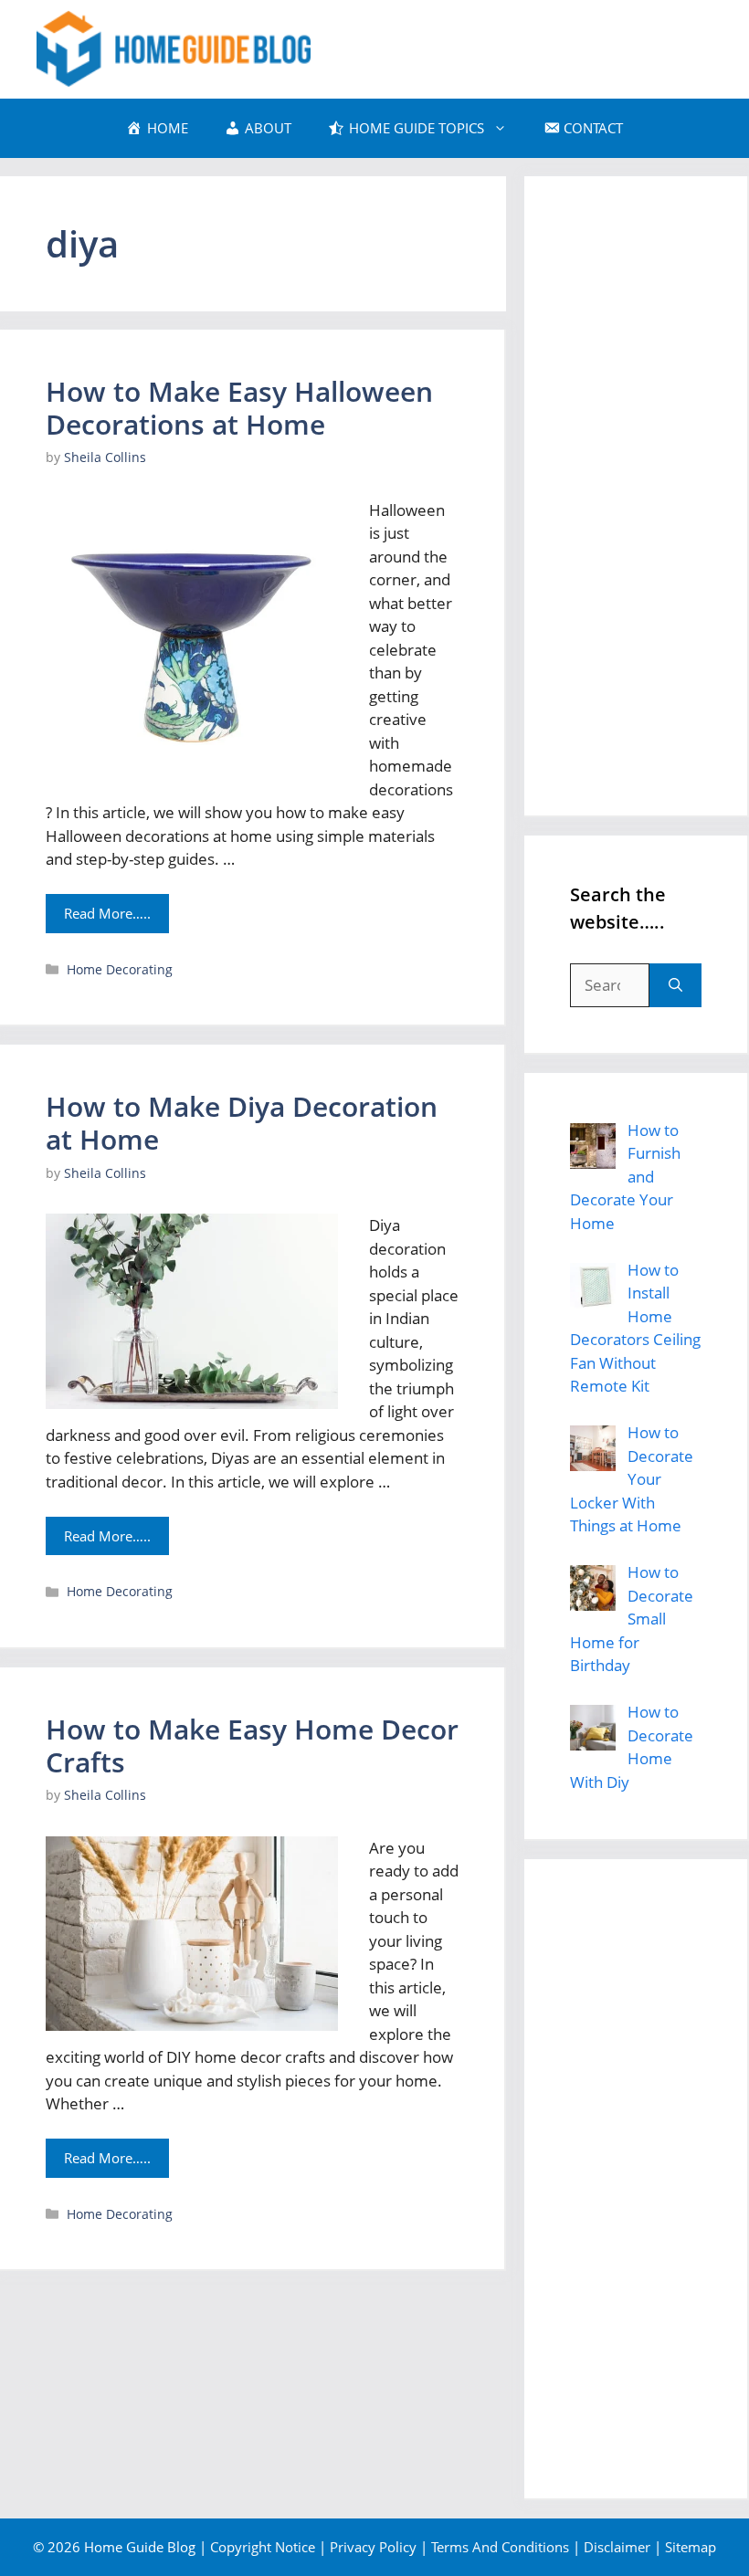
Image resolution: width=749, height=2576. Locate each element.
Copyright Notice (263, 2547)
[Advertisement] (636, 496)
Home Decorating (120, 969)
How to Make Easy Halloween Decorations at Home (239, 408)
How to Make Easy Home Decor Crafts (252, 1745)
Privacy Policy (373, 2547)
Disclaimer (617, 2547)
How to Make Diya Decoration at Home (242, 1123)
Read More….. (107, 913)
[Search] (675, 985)
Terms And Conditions (500, 2547)
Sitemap (691, 2547)
